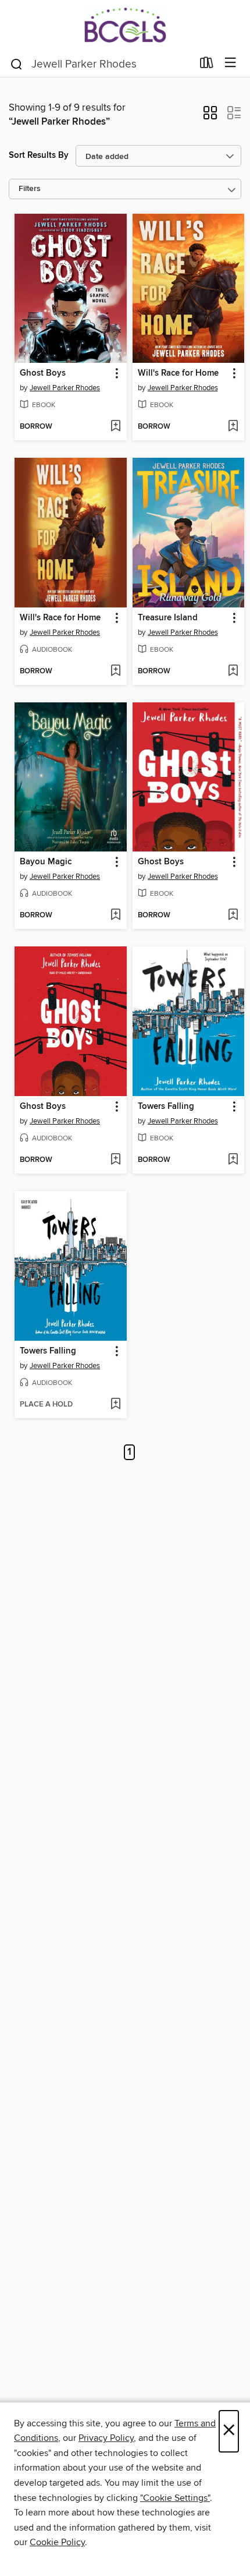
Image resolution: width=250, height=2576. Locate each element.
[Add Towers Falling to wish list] (233, 1160)
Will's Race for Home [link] (178, 373)
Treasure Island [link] (168, 618)
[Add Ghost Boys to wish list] (115, 427)
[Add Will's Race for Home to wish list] (233, 427)
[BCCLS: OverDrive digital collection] (125, 25)
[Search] (17, 63)
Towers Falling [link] (166, 1107)
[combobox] (101, 64)
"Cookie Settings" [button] (175, 2498)
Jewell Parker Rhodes (65, 388)
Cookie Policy (57, 2542)
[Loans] (207, 65)
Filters (30, 189)
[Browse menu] (231, 63)
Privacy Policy (106, 2438)
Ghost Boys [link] (43, 373)
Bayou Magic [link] (46, 862)
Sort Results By (39, 155)
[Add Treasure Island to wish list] (233, 672)
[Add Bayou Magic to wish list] (115, 916)
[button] (210, 116)
